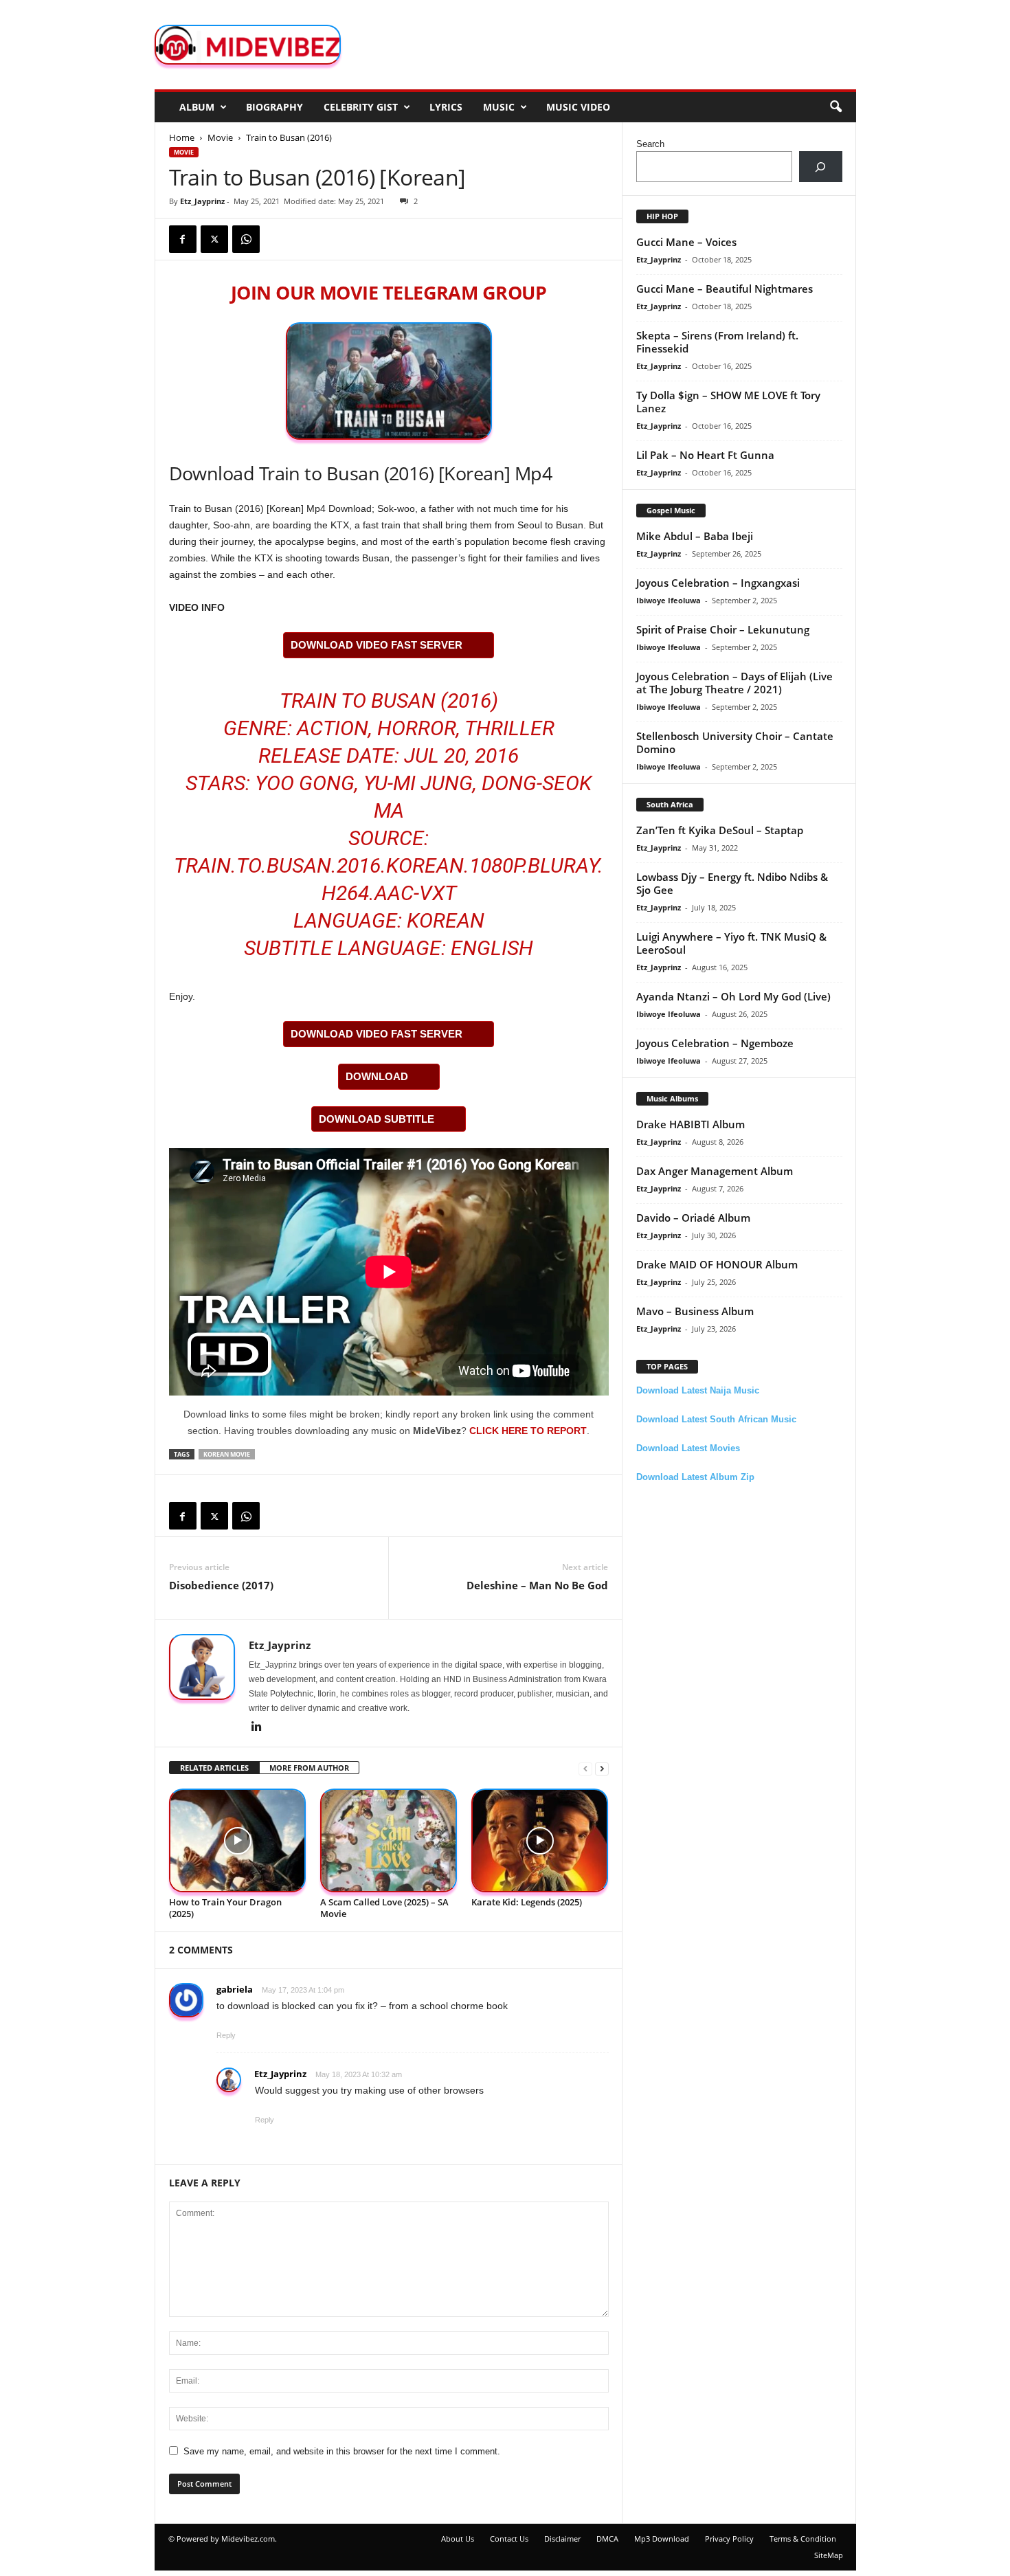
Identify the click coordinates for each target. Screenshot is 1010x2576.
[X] (214, 239)
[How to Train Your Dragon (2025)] (238, 1840)
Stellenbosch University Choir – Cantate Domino (735, 742)
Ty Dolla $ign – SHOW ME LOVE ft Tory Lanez (728, 402)
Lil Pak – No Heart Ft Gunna (705, 455)
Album (197, 107)
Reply (226, 2035)
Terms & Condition (803, 2539)
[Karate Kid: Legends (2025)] (540, 1840)
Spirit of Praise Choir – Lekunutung (723, 629)
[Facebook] (183, 239)
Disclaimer (562, 2539)
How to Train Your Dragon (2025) (225, 1908)
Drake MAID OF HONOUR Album (717, 1264)
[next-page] (602, 1768)
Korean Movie (227, 1454)
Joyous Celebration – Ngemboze (715, 1043)
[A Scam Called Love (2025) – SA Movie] (389, 1840)
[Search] (821, 167)
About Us (458, 2539)
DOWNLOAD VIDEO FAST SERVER (377, 645)
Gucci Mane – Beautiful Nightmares (725, 289)
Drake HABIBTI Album (691, 1124)
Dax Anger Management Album (715, 1171)
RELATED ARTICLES (214, 1768)
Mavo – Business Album (695, 1311)
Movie (220, 137)
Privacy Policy (729, 2539)
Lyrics (446, 107)
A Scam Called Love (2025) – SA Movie (384, 1908)
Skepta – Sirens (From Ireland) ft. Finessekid (717, 342)
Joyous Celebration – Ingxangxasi (718, 583)
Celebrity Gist (361, 107)
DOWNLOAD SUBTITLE (377, 1119)
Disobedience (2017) (221, 1585)
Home (182, 137)
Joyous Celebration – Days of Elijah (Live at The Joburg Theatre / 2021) (734, 683)
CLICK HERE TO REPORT (528, 1431)
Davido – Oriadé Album (693, 1218)
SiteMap (829, 2555)
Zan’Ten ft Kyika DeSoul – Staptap (720, 830)
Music (499, 107)
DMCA (607, 2539)
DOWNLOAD (377, 1076)
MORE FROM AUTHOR (309, 1768)
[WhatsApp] (246, 239)
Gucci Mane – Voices (686, 242)
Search (650, 144)
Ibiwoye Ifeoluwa (669, 600)
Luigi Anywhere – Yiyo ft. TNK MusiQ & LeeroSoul (731, 943)
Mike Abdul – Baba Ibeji (695, 536)
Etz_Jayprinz (202, 201)
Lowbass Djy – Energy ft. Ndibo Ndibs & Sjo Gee (732, 883)
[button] (835, 107)
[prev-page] (585, 1768)
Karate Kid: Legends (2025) (527, 1902)
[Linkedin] (257, 1727)
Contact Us (509, 2539)
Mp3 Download (662, 2539)
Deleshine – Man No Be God (537, 1585)
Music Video (578, 107)
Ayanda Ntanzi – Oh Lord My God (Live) (733, 996)
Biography (274, 107)
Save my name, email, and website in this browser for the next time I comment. (342, 2451)
